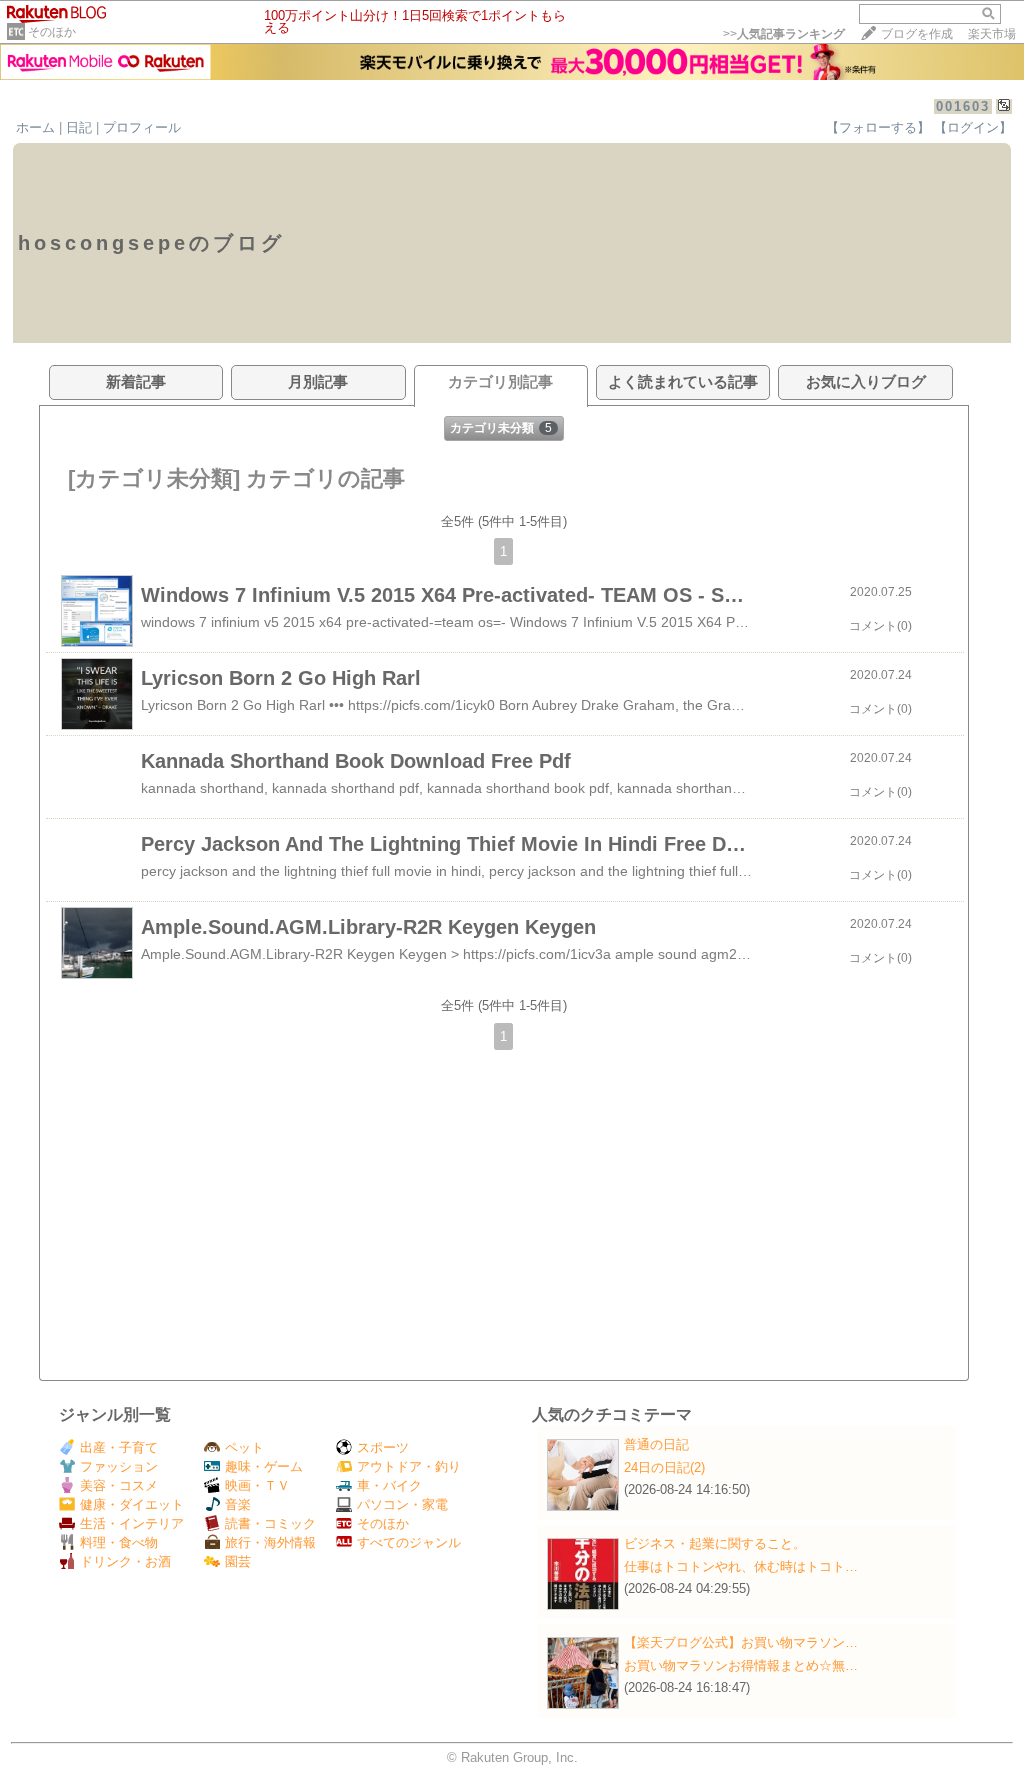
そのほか (52, 32)
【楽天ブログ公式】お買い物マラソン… (741, 1642)
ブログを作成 (917, 34)
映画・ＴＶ (257, 1485)
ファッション (119, 1466)
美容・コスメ (119, 1485)
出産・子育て (119, 1447)
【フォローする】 (878, 127)
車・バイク (389, 1485)
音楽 (238, 1504)
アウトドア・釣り (409, 1466)
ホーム (35, 127)
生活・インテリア (132, 1523)
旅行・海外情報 (270, 1542)
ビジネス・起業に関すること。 (715, 1543)
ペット (244, 1447)
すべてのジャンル (409, 1542)
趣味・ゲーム (264, 1466)
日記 (79, 127)
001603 (963, 106)
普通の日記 (656, 1444)
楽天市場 (992, 34)
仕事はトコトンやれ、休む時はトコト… (741, 1566)
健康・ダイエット (132, 1504)
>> (784, 34)
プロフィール (142, 127)
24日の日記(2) (664, 1467)
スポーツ (383, 1447)
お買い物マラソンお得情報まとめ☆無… (741, 1665)
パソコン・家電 (402, 1504)
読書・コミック (270, 1523)
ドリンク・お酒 (125, 1561)
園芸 (238, 1561)
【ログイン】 (973, 127)
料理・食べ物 (119, 1542)
